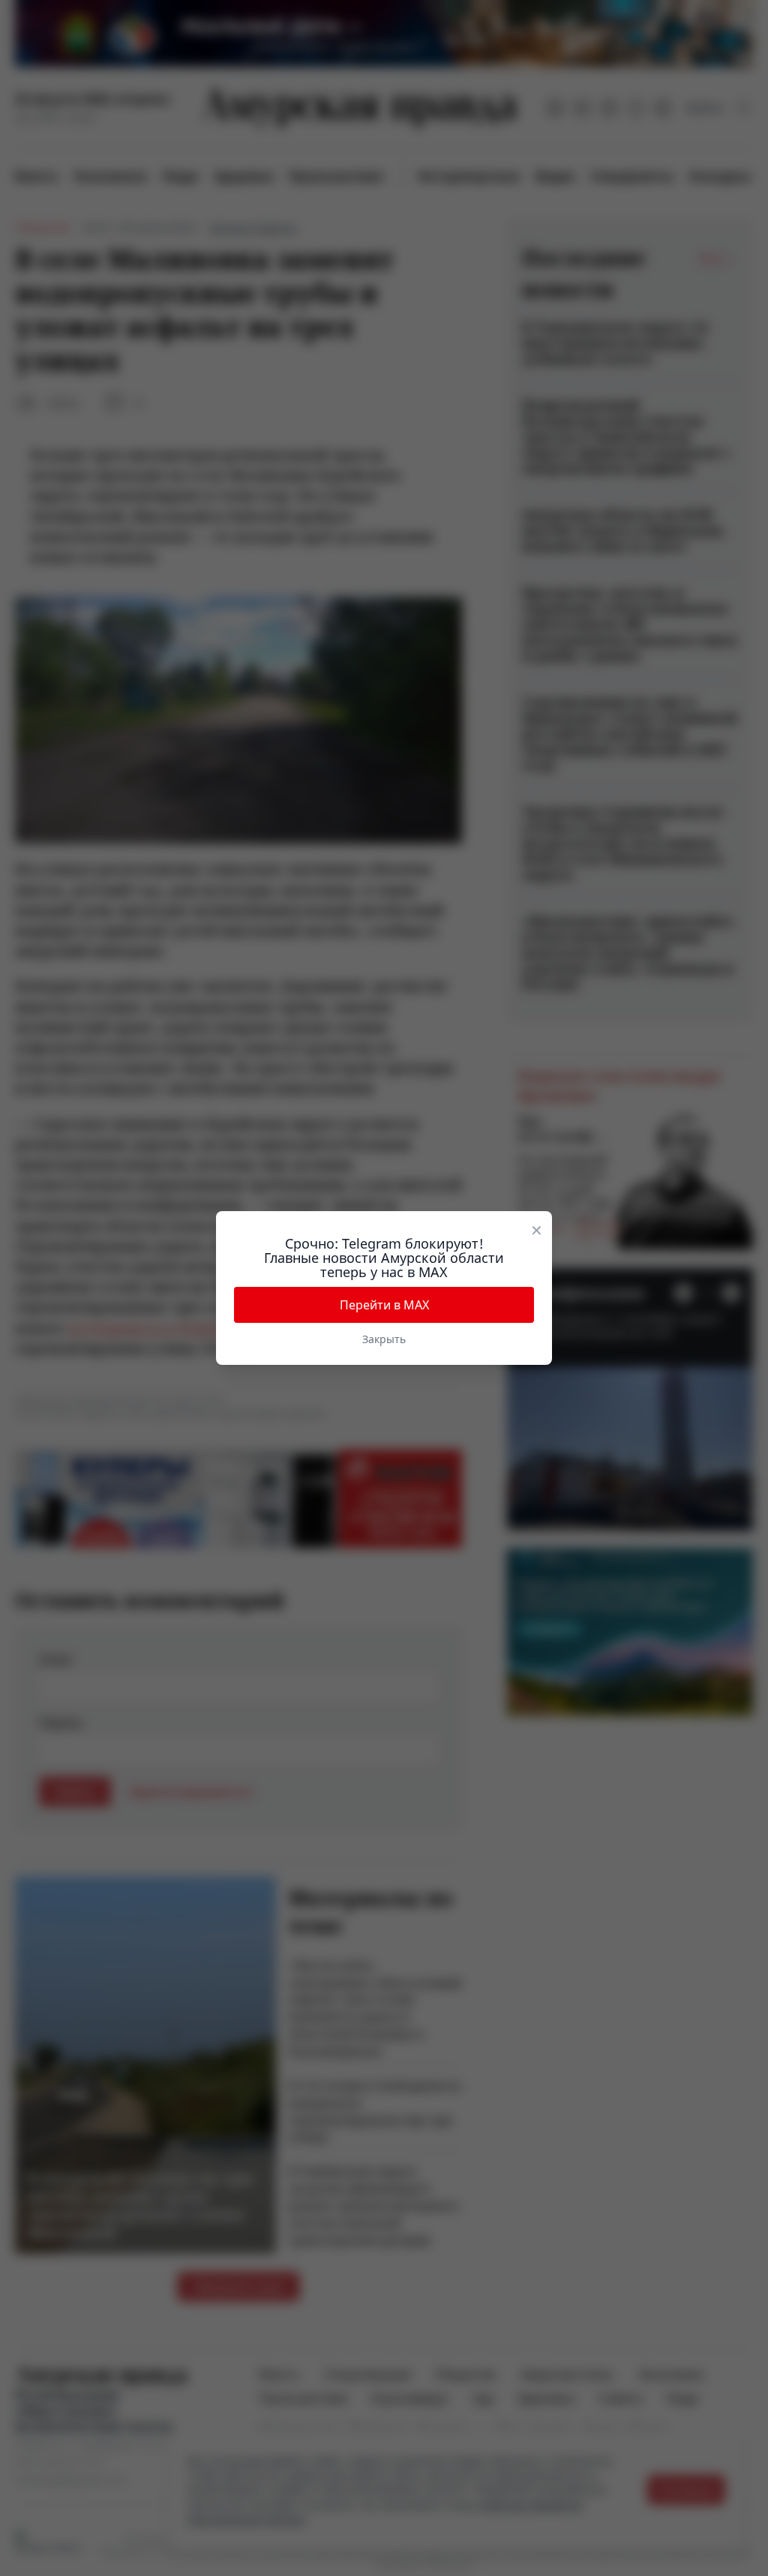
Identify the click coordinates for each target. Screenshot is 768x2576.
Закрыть (384, 1339)
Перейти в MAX (384, 1305)
